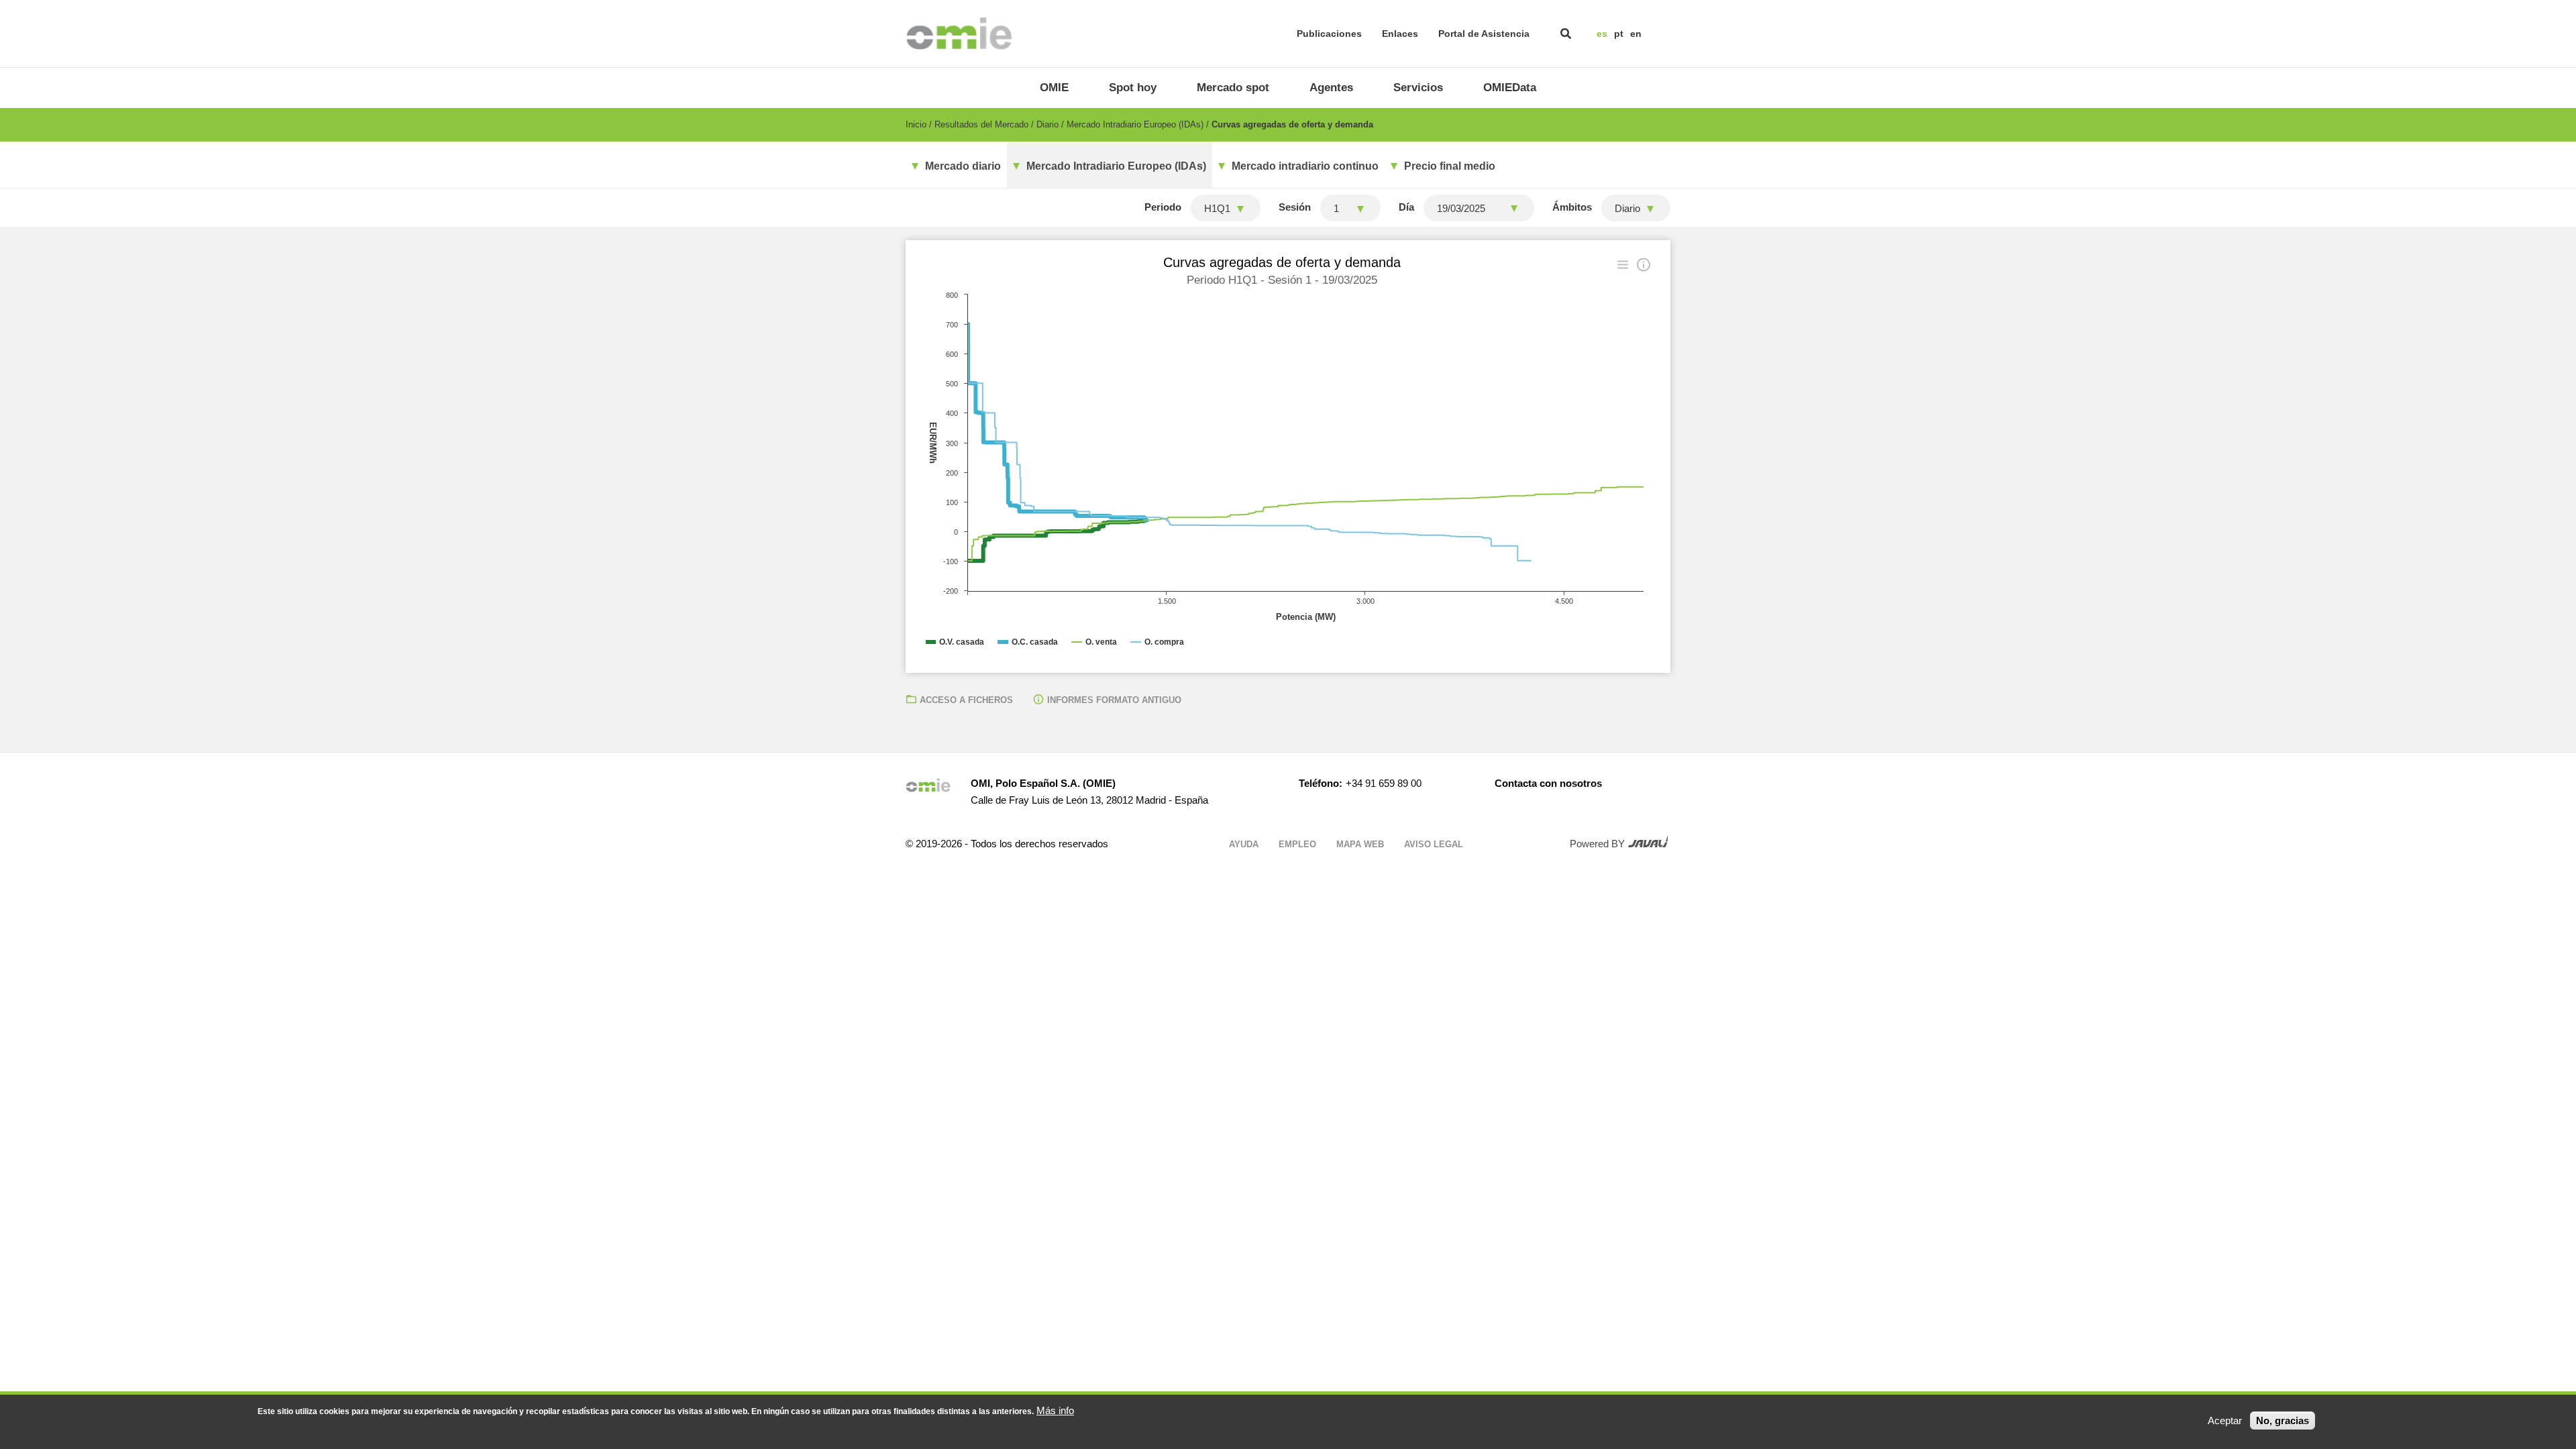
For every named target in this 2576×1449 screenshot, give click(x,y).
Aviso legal (1434, 844)
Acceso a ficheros (966, 700)
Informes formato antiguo (1114, 700)
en (1636, 34)
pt (1619, 34)
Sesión (1295, 207)
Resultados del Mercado (981, 124)
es (1602, 34)
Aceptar (2225, 1420)
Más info (1055, 1410)
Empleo (1297, 844)
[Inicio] (959, 34)
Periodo (1163, 207)
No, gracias (2283, 1420)
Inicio (916, 124)
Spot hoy (1133, 88)
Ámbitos (1572, 207)
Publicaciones (1329, 34)
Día (1406, 207)
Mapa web (1360, 844)
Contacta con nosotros (1548, 783)
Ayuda (1244, 844)
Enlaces (1400, 34)
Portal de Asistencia (1484, 34)
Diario (1048, 124)
